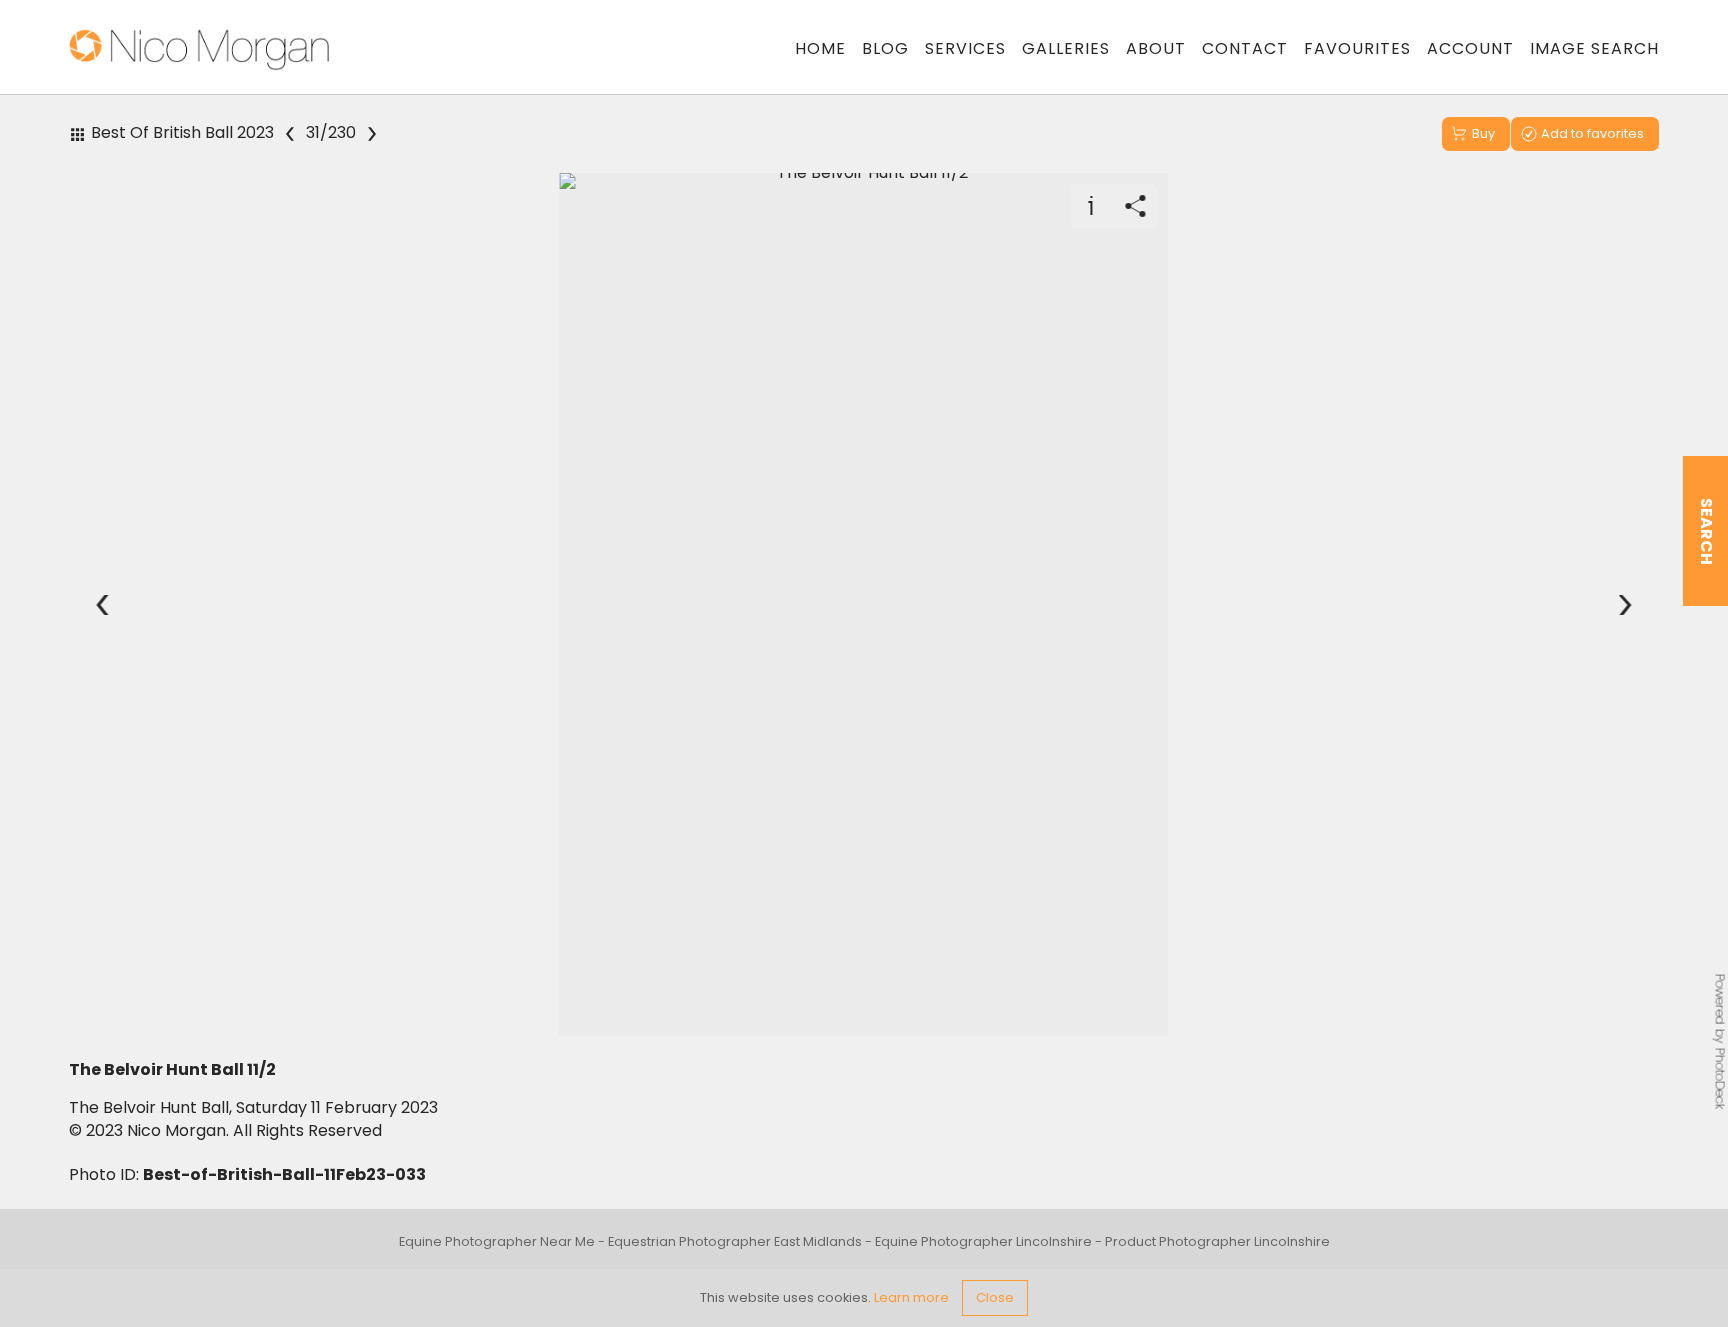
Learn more (911, 1297)
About (1156, 48)
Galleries (1066, 48)
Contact (1245, 48)
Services (965, 48)
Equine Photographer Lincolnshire (983, 1241)
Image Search (1594, 48)
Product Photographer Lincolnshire (1217, 1241)
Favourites (1357, 48)
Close (995, 1297)
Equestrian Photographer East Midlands (735, 1241)
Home (820, 48)
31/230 (331, 133)
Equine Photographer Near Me (497, 1241)
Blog (885, 48)
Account (1470, 48)
